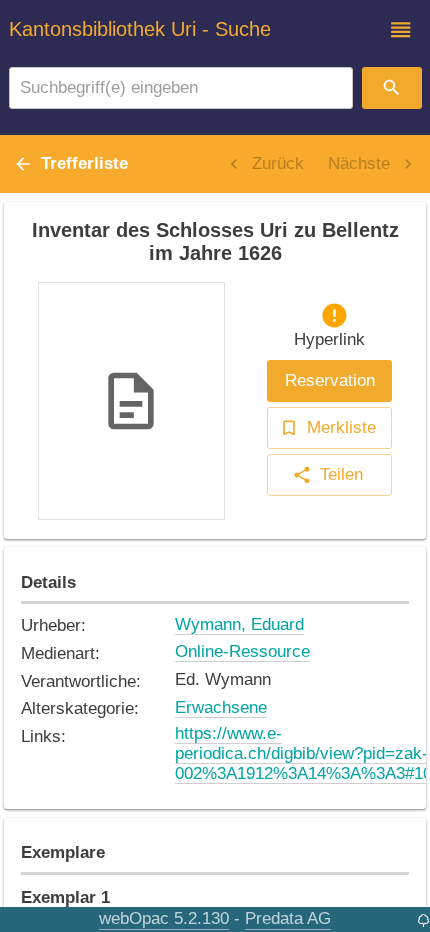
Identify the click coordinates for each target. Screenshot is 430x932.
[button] (401, 30)
